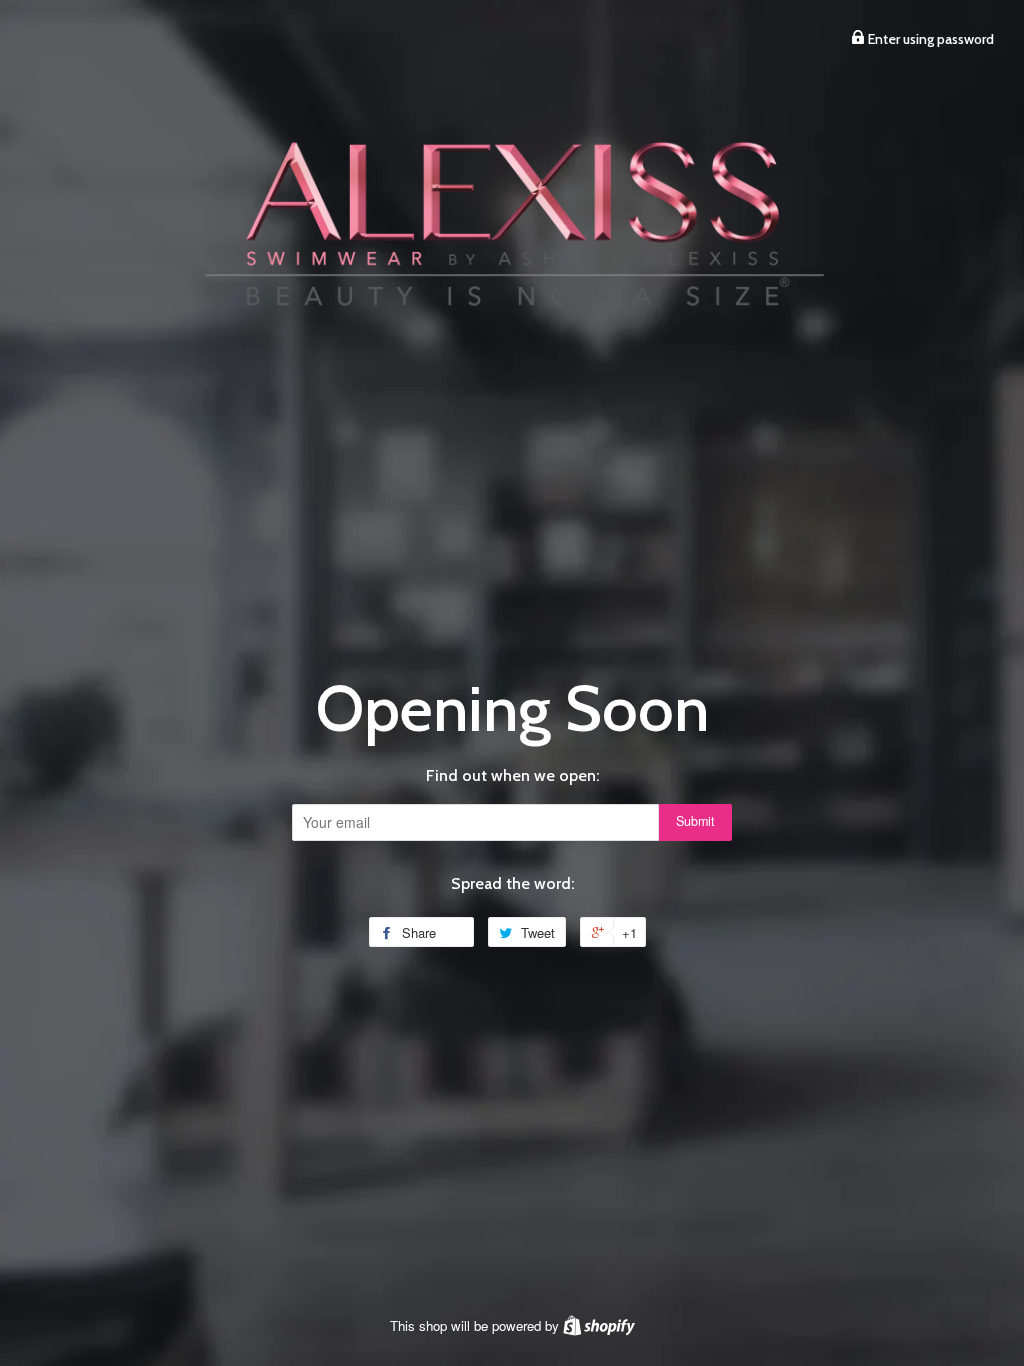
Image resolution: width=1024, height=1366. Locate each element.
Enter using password (929, 39)
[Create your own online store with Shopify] (599, 1325)
